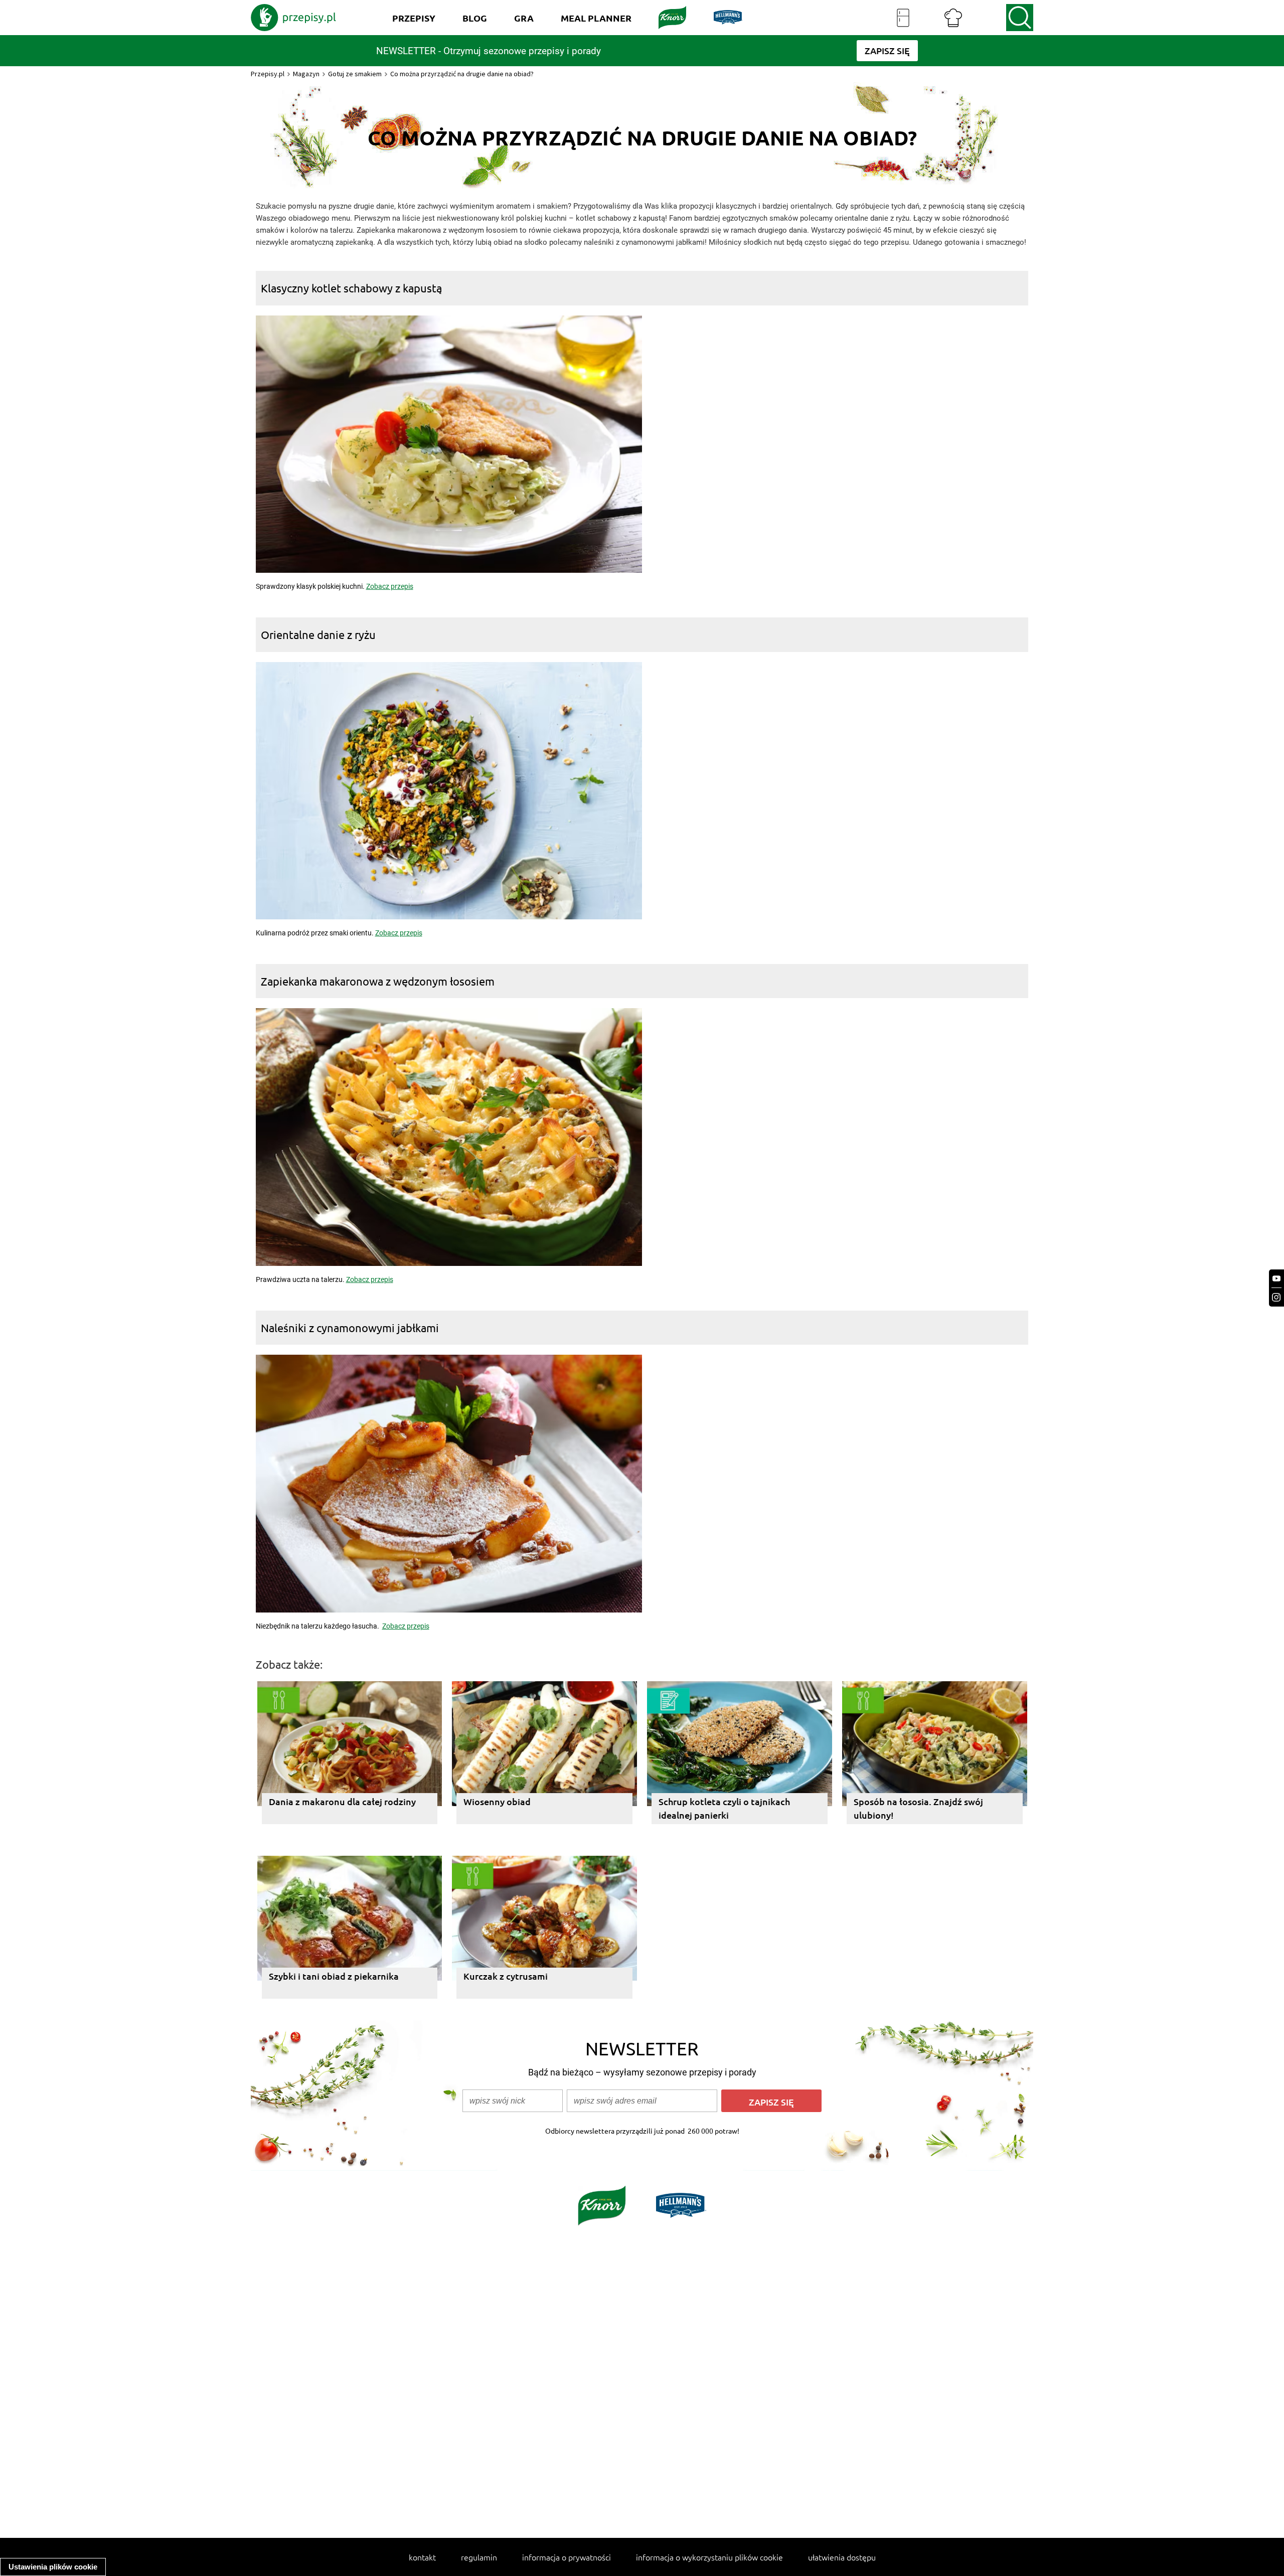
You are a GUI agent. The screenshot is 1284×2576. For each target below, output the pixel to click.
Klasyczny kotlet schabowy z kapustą (351, 288)
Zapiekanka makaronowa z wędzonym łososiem (378, 981)
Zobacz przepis (390, 586)
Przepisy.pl (268, 74)
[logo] (293, 18)
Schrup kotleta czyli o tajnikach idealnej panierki (724, 1808)
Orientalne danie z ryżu (318, 634)
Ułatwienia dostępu (842, 2557)
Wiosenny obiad (497, 1801)
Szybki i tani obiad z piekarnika (334, 1976)
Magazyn (306, 74)
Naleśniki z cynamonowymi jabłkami (350, 1328)
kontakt (422, 2557)
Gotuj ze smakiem (355, 74)
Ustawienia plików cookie (53, 2567)
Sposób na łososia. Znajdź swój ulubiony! (918, 1808)
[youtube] (1276, 1279)
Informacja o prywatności (567, 2557)
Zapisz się (771, 2102)
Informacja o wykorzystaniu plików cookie (709, 2557)
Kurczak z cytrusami (506, 1976)
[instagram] (1276, 1297)
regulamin (479, 2557)
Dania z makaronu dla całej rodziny (342, 1801)
